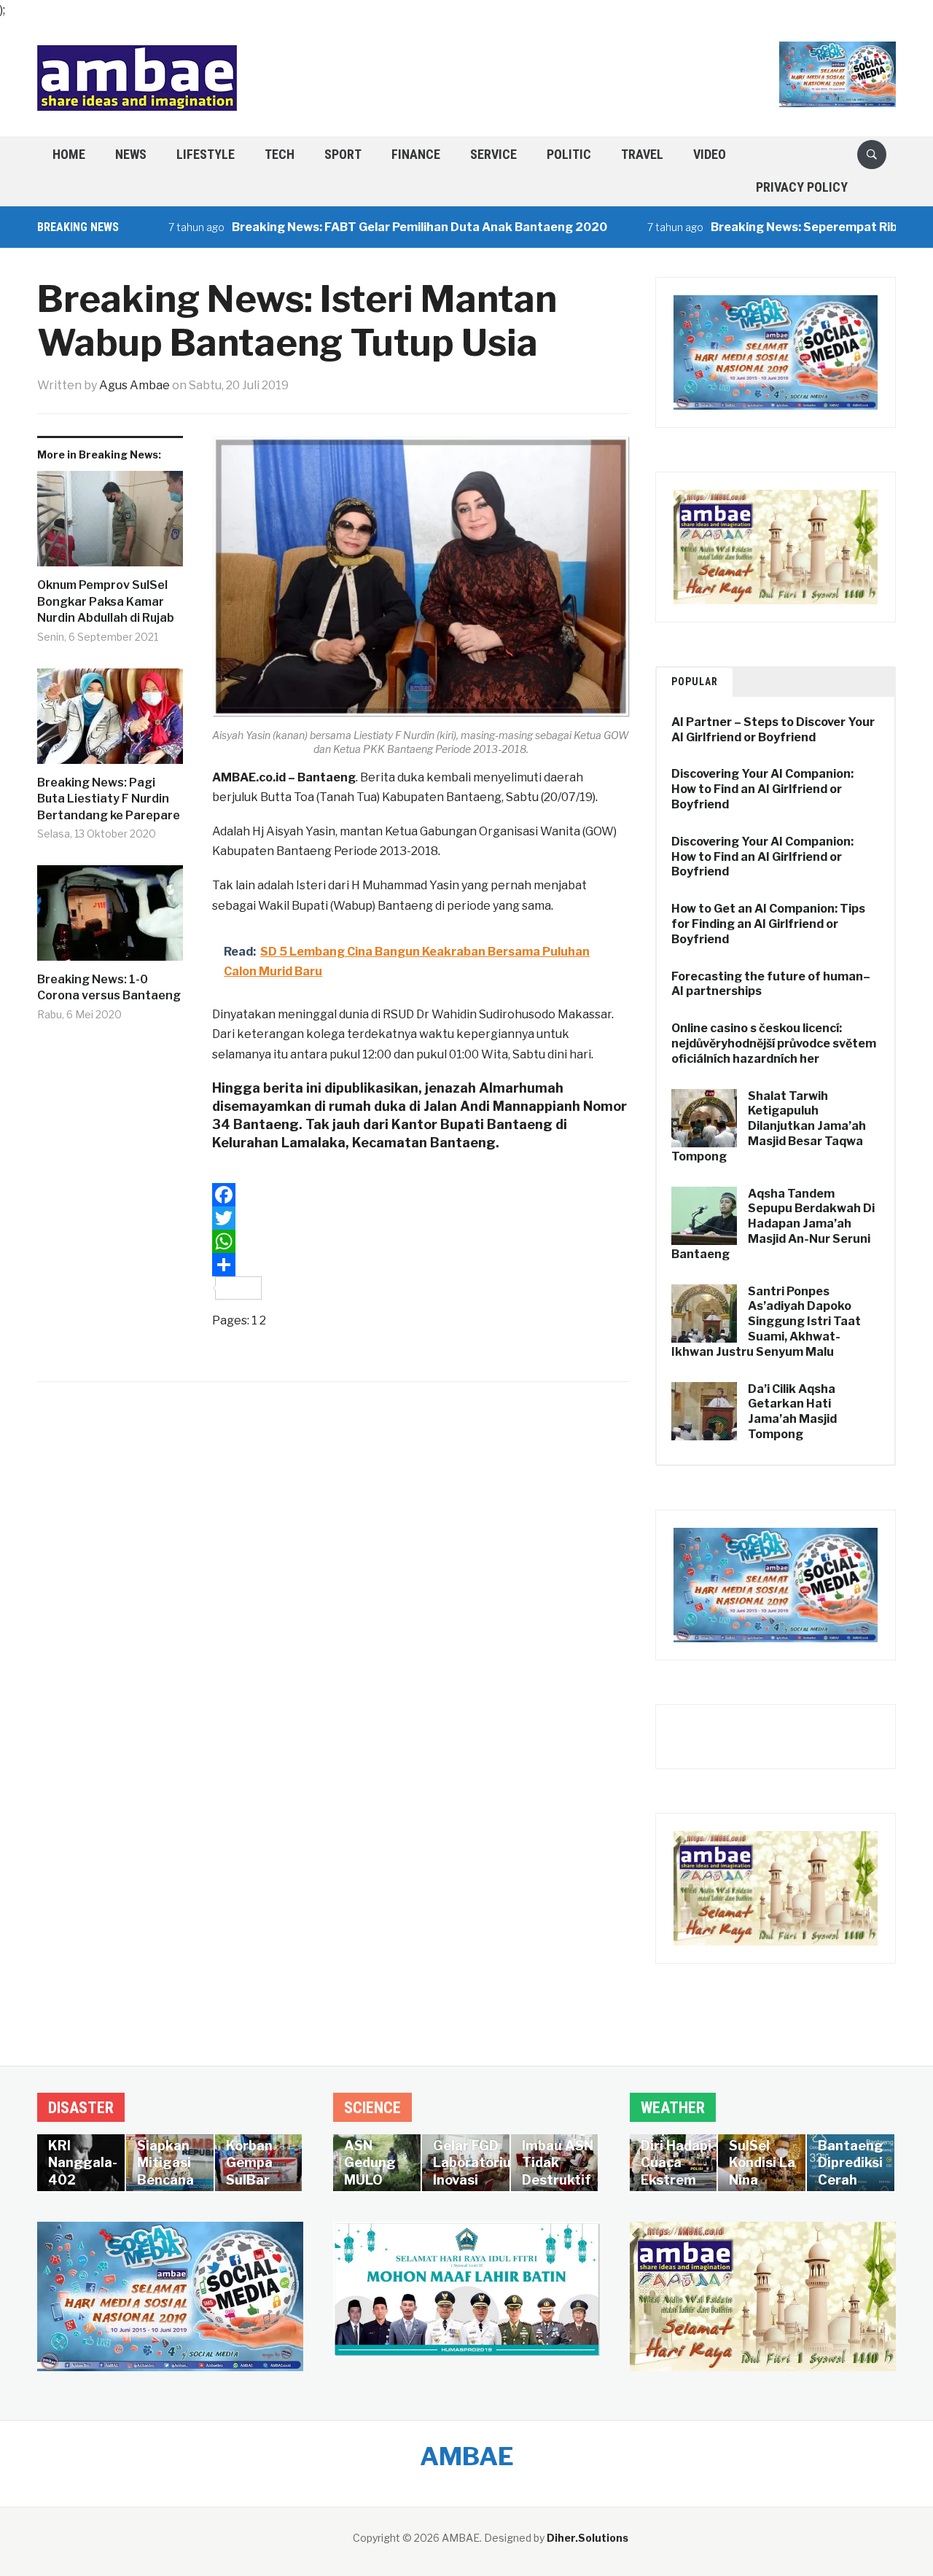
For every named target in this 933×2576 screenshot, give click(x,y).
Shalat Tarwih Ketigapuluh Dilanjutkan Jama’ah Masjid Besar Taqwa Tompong (769, 1126)
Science (372, 2108)
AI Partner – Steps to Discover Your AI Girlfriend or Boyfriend (773, 730)
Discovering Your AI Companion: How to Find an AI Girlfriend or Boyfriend (762, 789)
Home (69, 154)
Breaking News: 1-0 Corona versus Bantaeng (109, 987)
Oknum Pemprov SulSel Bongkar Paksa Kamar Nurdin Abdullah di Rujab (106, 601)
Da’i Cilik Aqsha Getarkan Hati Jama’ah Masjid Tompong (792, 1412)
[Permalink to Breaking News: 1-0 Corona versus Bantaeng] (110, 918)
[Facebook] (421, 1195)
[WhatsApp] (421, 1241)
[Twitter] (421, 1218)
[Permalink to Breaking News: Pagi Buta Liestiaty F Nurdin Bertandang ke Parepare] (110, 722)
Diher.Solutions (587, 2538)
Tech (280, 154)
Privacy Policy (802, 187)
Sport (343, 154)
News (131, 154)
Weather (673, 2108)
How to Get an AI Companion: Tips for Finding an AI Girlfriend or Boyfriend (768, 924)
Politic (569, 154)
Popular (695, 682)
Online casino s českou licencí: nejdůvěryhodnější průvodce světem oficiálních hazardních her (774, 1043)
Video (710, 154)
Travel (642, 154)
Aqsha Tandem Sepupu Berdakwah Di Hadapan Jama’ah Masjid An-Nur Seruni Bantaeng (773, 1224)
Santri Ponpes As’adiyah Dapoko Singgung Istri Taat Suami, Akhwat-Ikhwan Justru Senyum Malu (766, 1322)
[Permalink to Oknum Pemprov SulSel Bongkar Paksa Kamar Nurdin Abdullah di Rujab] (110, 524)
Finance (416, 154)
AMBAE (467, 2456)
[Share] (421, 1265)
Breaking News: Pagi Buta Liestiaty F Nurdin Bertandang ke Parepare (109, 799)
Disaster (81, 2108)
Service (493, 154)
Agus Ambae (134, 385)
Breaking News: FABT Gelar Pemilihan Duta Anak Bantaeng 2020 (365, 227)
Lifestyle (206, 154)
